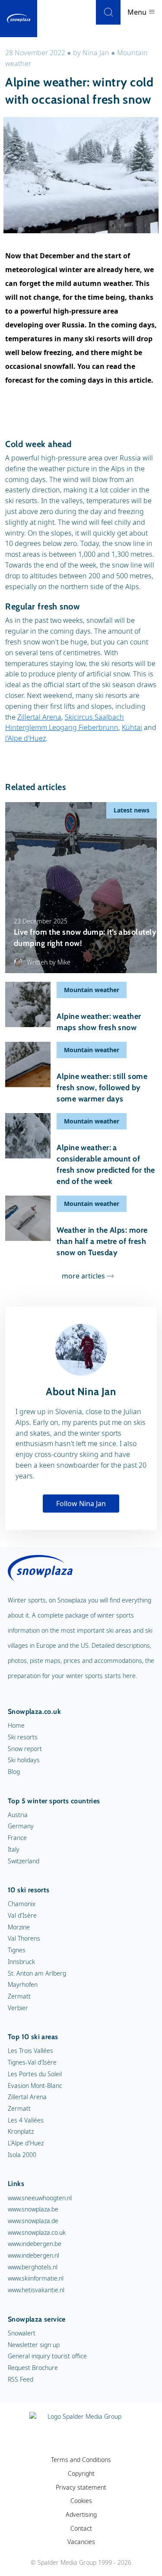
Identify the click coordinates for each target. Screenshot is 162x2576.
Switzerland (24, 1861)
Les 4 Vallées (26, 2120)
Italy (14, 1849)
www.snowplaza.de (33, 2221)
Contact (81, 2528)
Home (16, 1725)
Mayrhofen (23, 1984)
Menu (138, 12)
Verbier (18, 2008)
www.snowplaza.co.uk (37, 2232)
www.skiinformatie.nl (36, 2278)
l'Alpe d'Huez (25, 738)
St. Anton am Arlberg (37, 1973)
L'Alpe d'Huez (26, 2143)
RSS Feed (21, 2379)
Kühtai (132, 727)
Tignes (17, 1950)
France (17, 1838)
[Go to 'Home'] (19, 19)
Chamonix (22, 1904)
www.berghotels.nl (33, 2267)
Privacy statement (81, 2487)
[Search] (108, 12)
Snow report (25, 1749)
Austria (18, 1815)
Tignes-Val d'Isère (32, 2062)
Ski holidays (24, 1760)
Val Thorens (24, 1938)
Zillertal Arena (39, 717)
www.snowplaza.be (33, 2209)
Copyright (81, 2473)
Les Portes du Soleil (35, 2074)
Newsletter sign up (34, 2345)
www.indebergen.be (35, 2244)
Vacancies (81, 2542)
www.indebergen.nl (33, 2255)
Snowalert (22, 2333)
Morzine (19, 1927)
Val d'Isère (22, 1915)
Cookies (81, 2501)
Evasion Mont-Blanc (35, 2086)
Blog (14, 1772)
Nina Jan (96, 53)
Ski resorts (23, 1737)
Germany (21, 1826)
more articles (83, 1276)
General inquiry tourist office (47, 2356)
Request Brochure (33, 2368)
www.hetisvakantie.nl (36, 2290)
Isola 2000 (22, 2155)
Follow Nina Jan (81, 1504)
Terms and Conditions (81, 2460)
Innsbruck (21, 1962)
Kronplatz (21, 2131)
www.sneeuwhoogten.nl (40, 2198)
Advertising (81, 2514)
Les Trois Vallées (30, 2051)
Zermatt (19, 1996)
